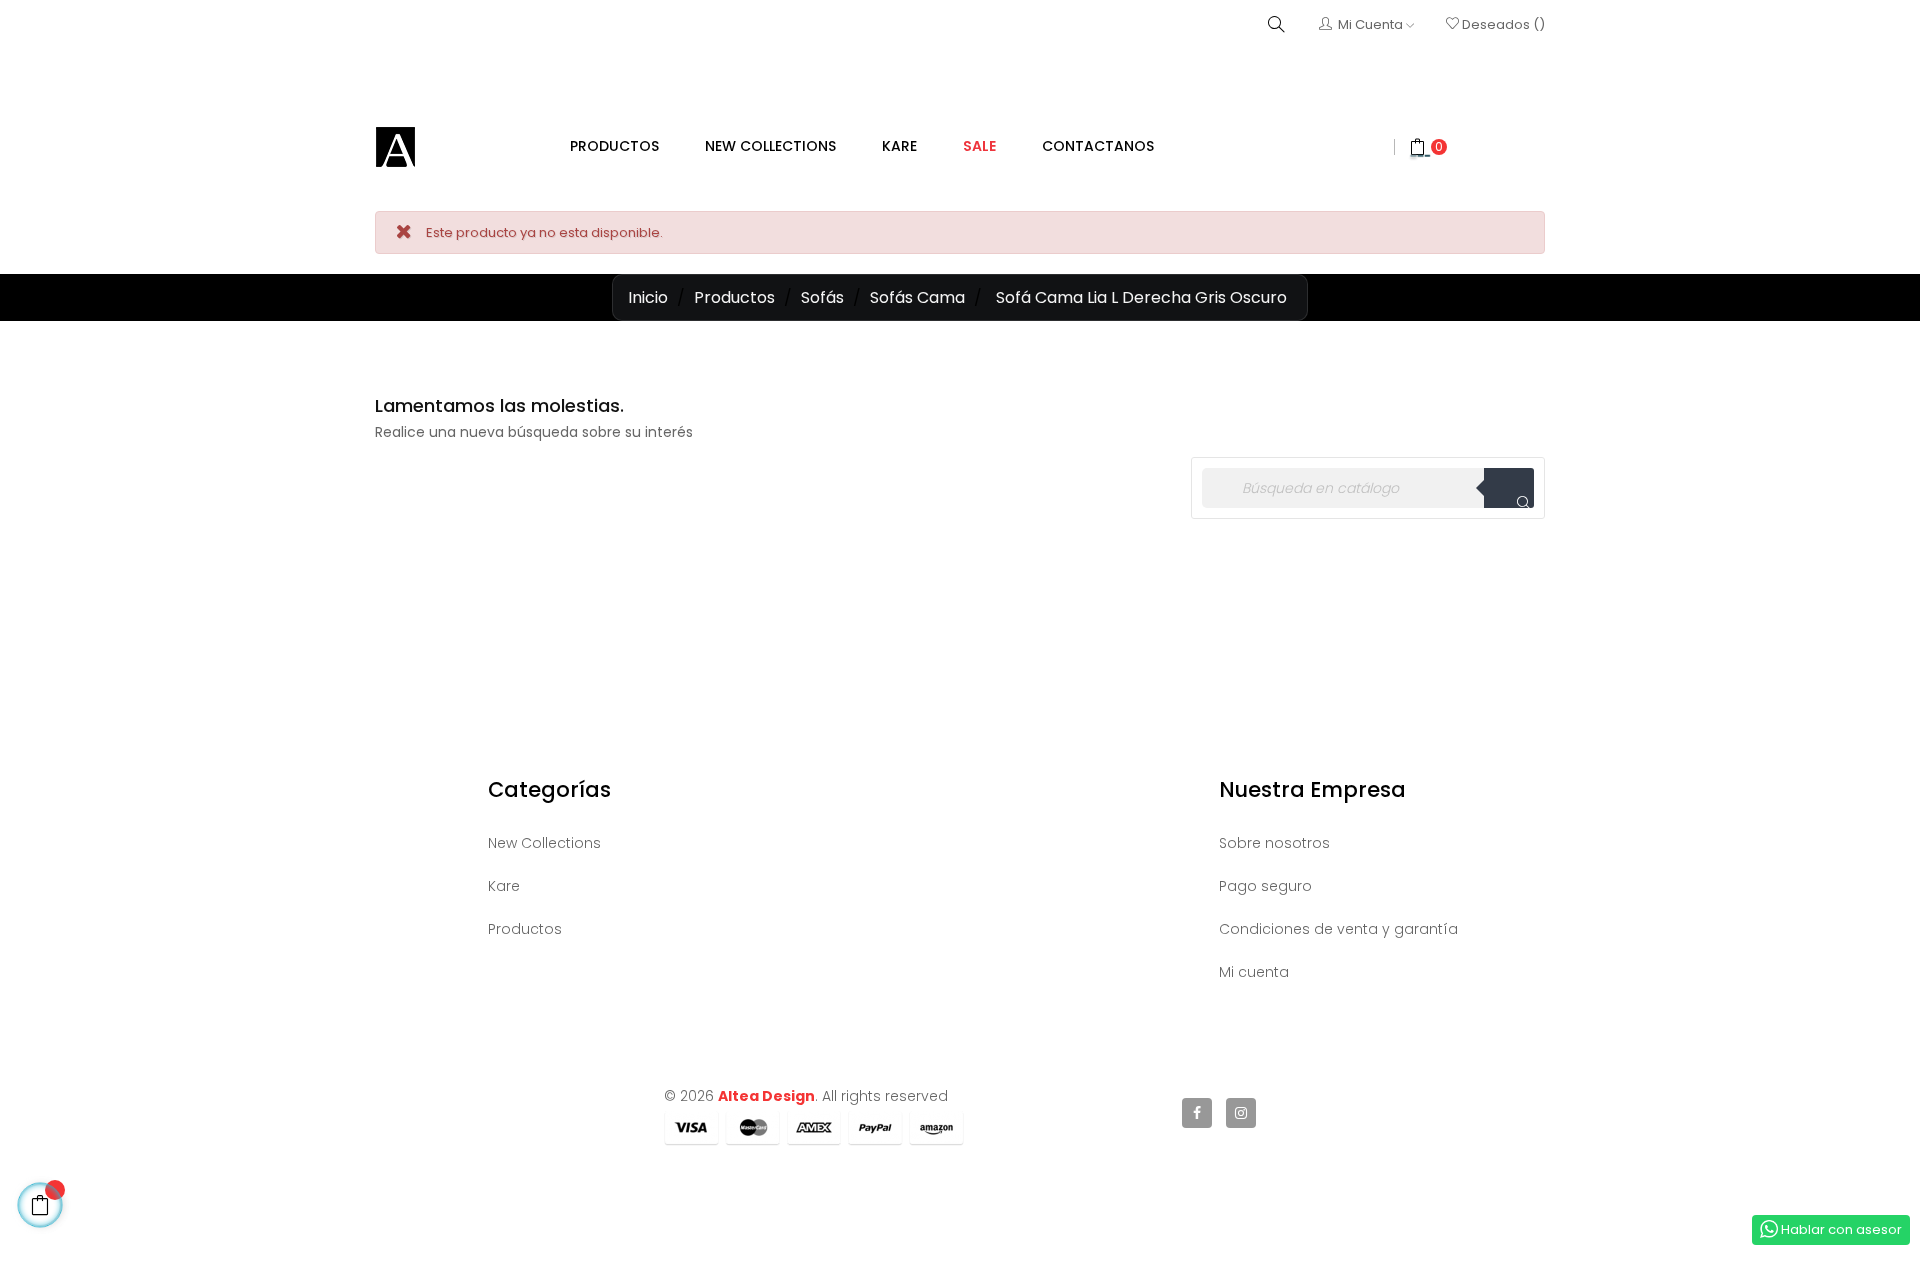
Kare (504, 886)
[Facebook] (1197, 1113)
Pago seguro (1265, 886)
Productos (525, 929)
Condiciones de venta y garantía (1338, 929)
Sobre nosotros (1274, 843)
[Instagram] (1241, 1113)
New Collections (544, 843)
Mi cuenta (1254, 972)
